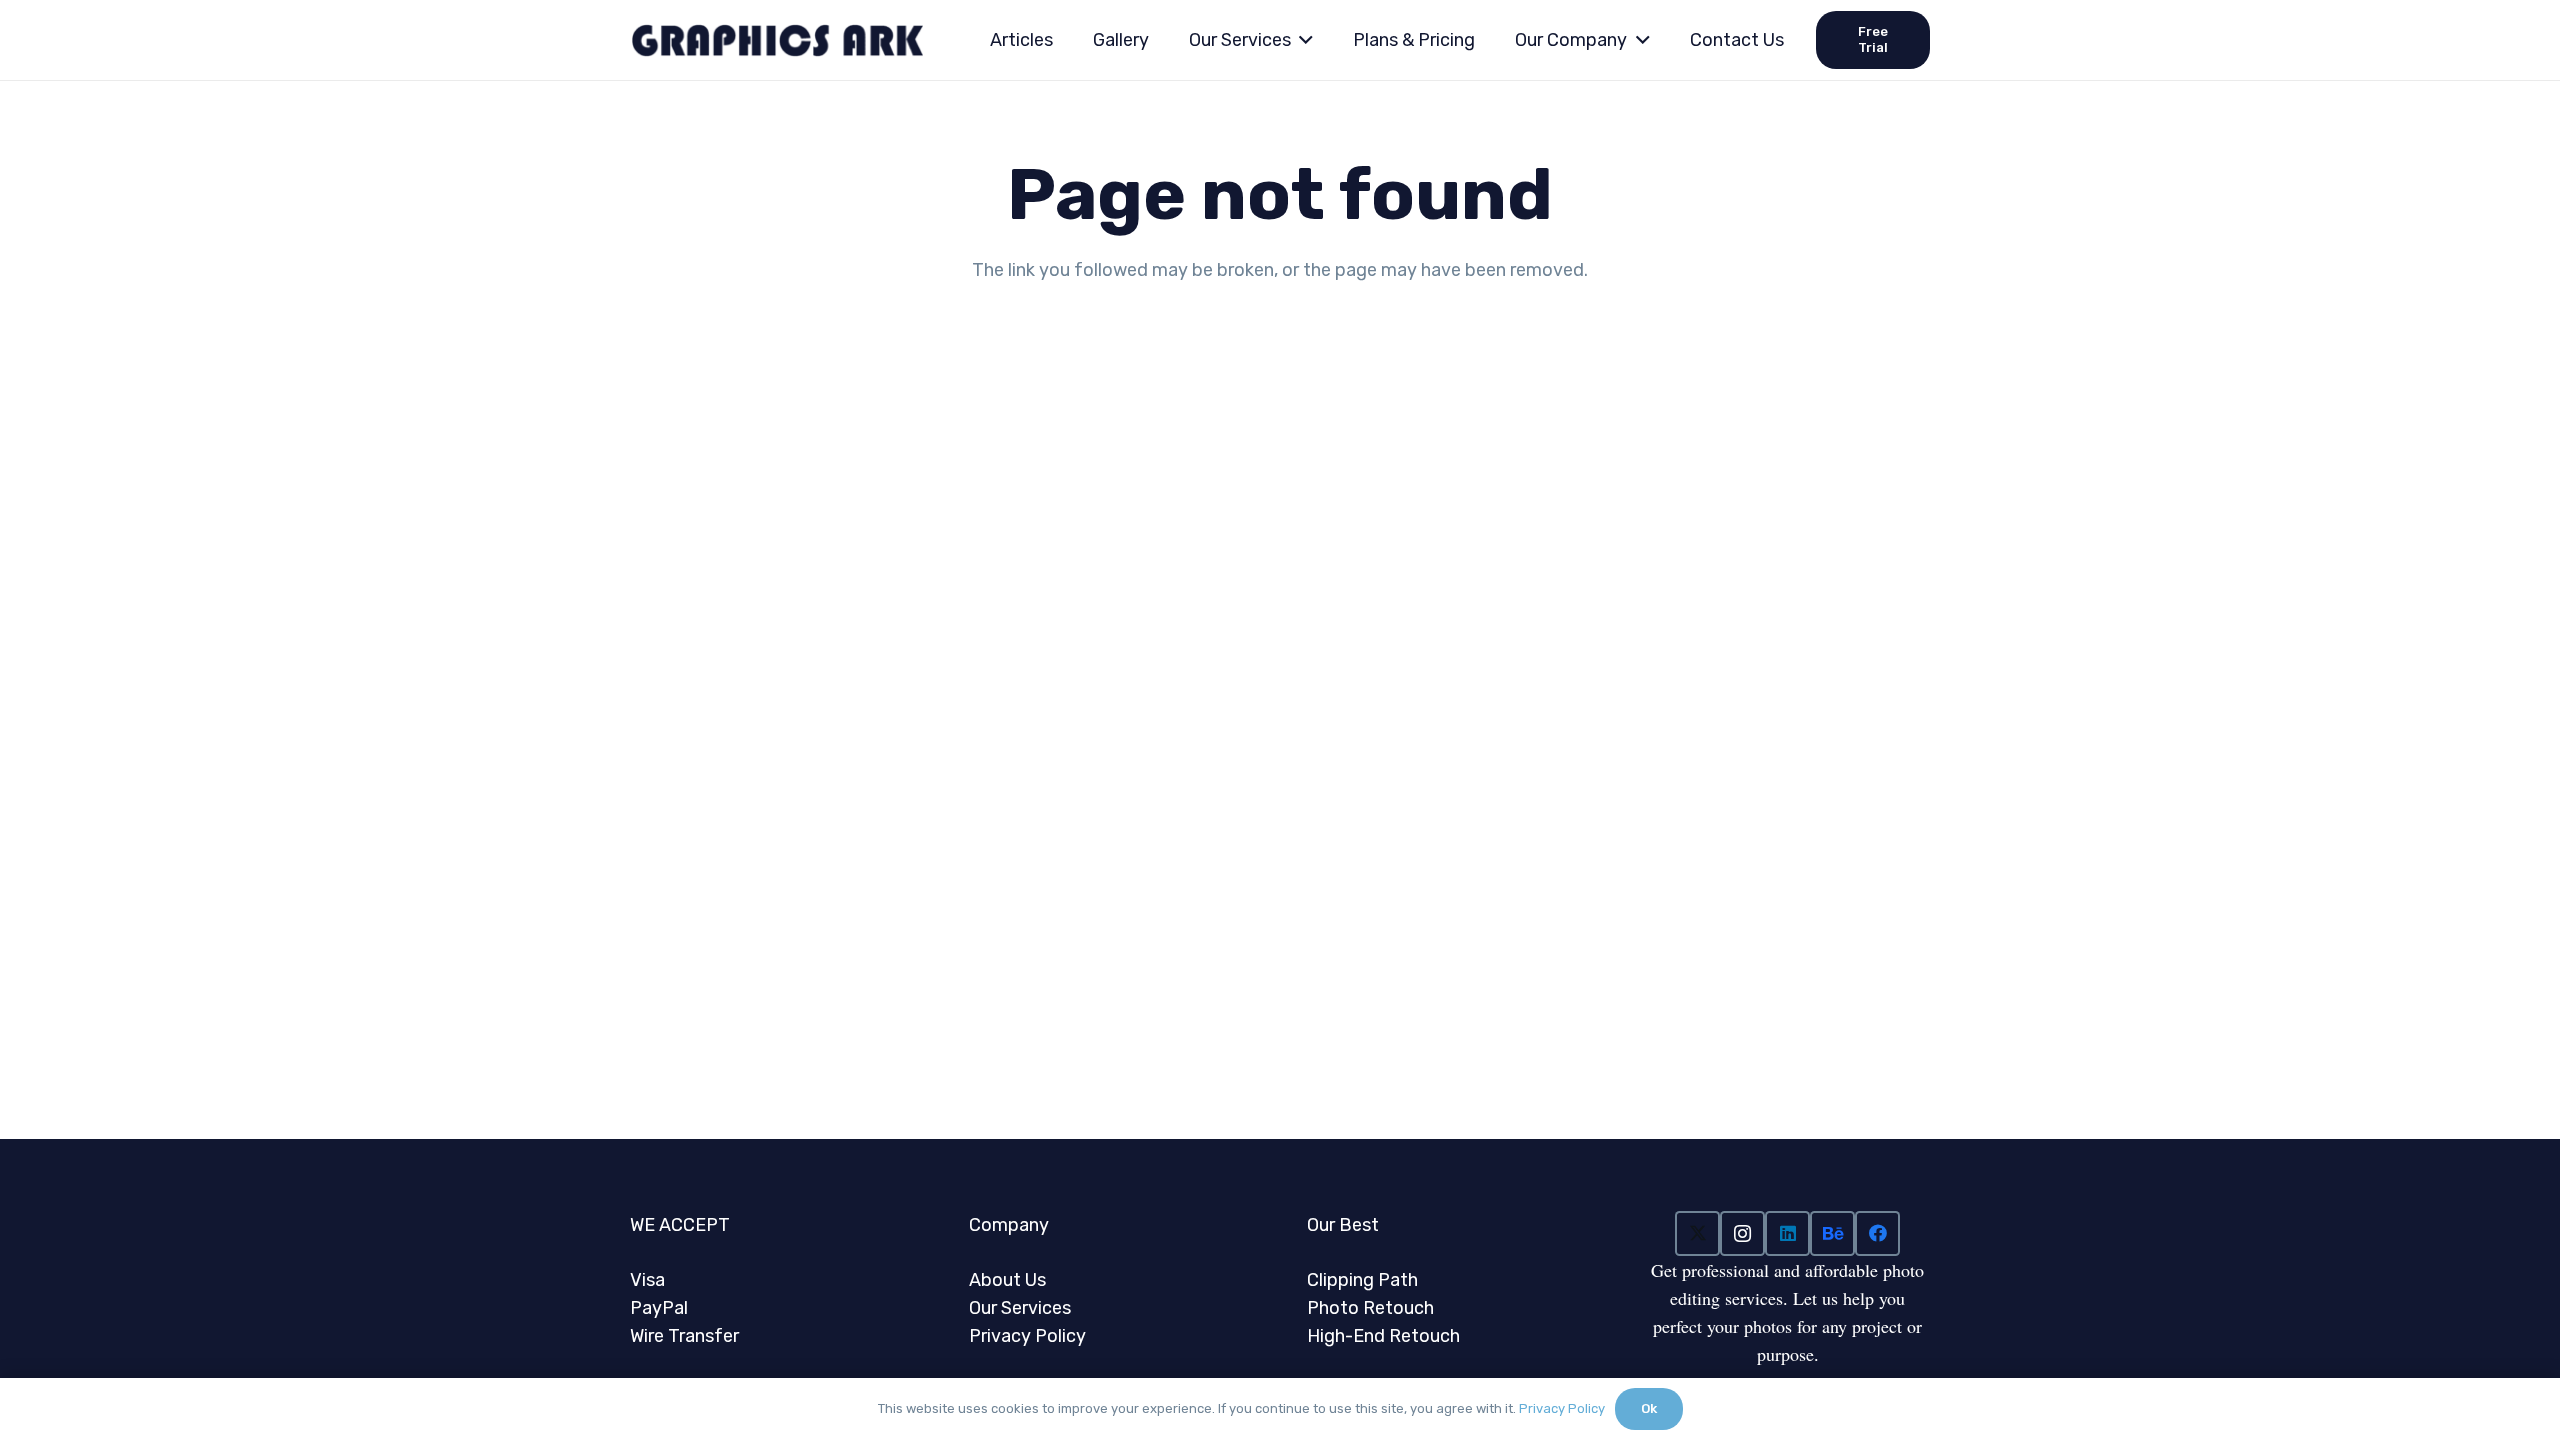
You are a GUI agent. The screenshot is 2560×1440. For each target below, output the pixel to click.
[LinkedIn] (1787, 1233)
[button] (1302, 40)
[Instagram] (1742, 1233)
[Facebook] (1877, 1233)
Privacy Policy (1562, 1408)
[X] (1697, 1233)
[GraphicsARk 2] (777, 40)
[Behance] (1832, 1233)
